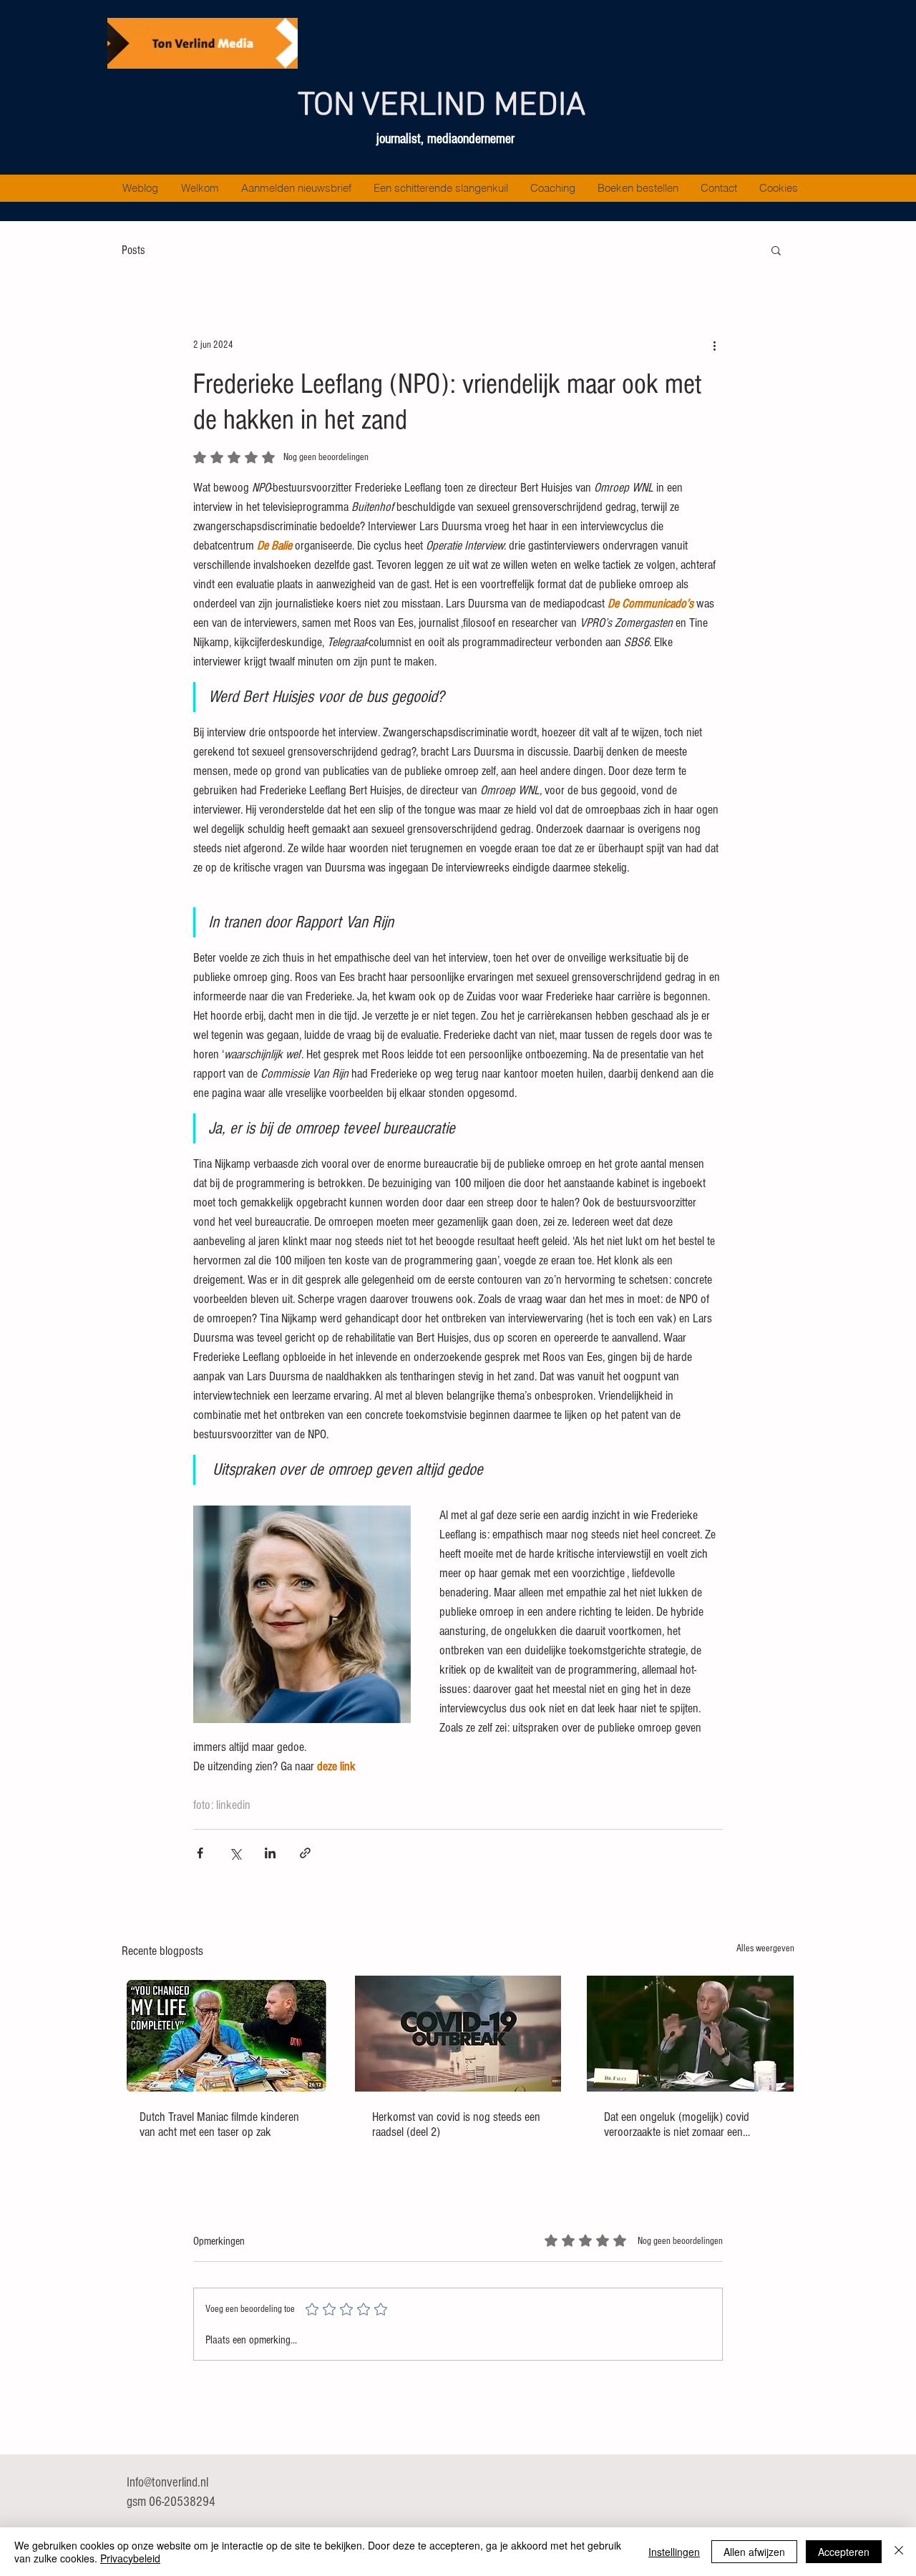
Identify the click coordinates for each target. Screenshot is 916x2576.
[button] (776, 250)
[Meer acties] (714, 345)
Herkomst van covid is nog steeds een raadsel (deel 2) (456, 2124)
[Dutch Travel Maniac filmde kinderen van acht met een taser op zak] (226, 2034)
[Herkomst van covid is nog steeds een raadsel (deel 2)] (458, 2034)
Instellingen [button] (674, 2552)
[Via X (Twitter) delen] (235, 1853)
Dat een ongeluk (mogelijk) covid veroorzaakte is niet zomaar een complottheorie (677, 2124)
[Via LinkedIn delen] (270, 1853)
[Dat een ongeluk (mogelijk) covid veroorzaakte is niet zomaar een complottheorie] (690, 2034)
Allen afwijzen (754, 2552)
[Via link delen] (305, 1853)
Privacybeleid (130, 2558)
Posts (133, 250)
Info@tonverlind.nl (167, 2483)
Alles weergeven (765, 1948)
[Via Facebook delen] (200, 1853)
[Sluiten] (899, 2552)
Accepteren (844, 2552)
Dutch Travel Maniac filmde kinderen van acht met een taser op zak (219, 2124)
